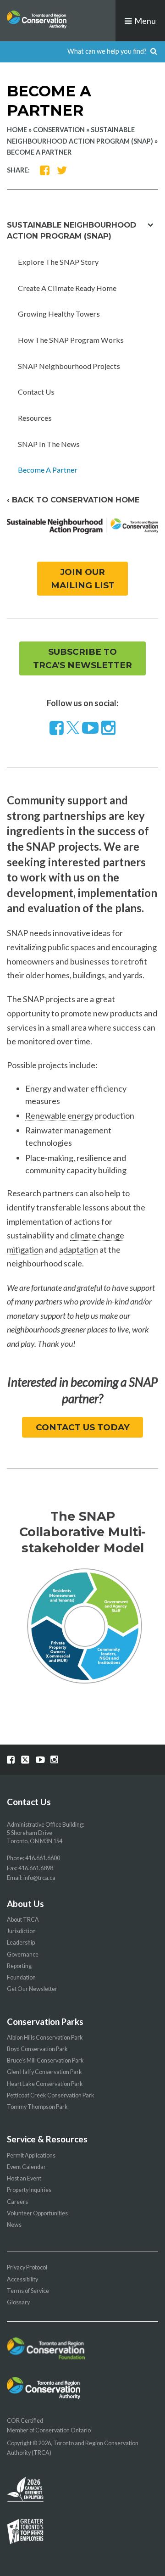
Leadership (21, 1943)
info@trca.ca (39, 1878)
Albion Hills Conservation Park (45, 2038)
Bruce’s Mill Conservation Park (45, 2060)
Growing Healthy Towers (59, 314)
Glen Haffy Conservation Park (44, 2072)
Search (154, 52)
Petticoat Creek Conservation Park (51, 2095)
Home (17, 130)
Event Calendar (26, 2167)
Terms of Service (28, 2291)
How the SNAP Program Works (71, 340)
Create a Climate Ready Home (67, 288)
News (14, 2225)
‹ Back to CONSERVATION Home (73, 500)
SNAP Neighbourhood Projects (69, 366)
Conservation (59, 130)
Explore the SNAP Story (58, 262)
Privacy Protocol (27, 2267)
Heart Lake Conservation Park (45, 2084)
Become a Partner (48, 470)
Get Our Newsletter (32, 1989)
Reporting (19, 1966)
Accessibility (22, 2279)
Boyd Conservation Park (37, 2049)
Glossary (18, 2302)
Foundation (21, 1977)
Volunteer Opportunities (37, 2213)
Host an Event (24, 2178)
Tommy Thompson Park (37, 2107)
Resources (35, 418)
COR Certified (25, 2421)
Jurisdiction (21, 1931)
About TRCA (23, 1920)
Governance (23, 1954)
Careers (17, 2202)
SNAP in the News (49, 444)
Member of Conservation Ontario (49, 2430)
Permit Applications (31, 2155)
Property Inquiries (29, 2190)
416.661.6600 (43, 1858)
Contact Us (36, 392)
